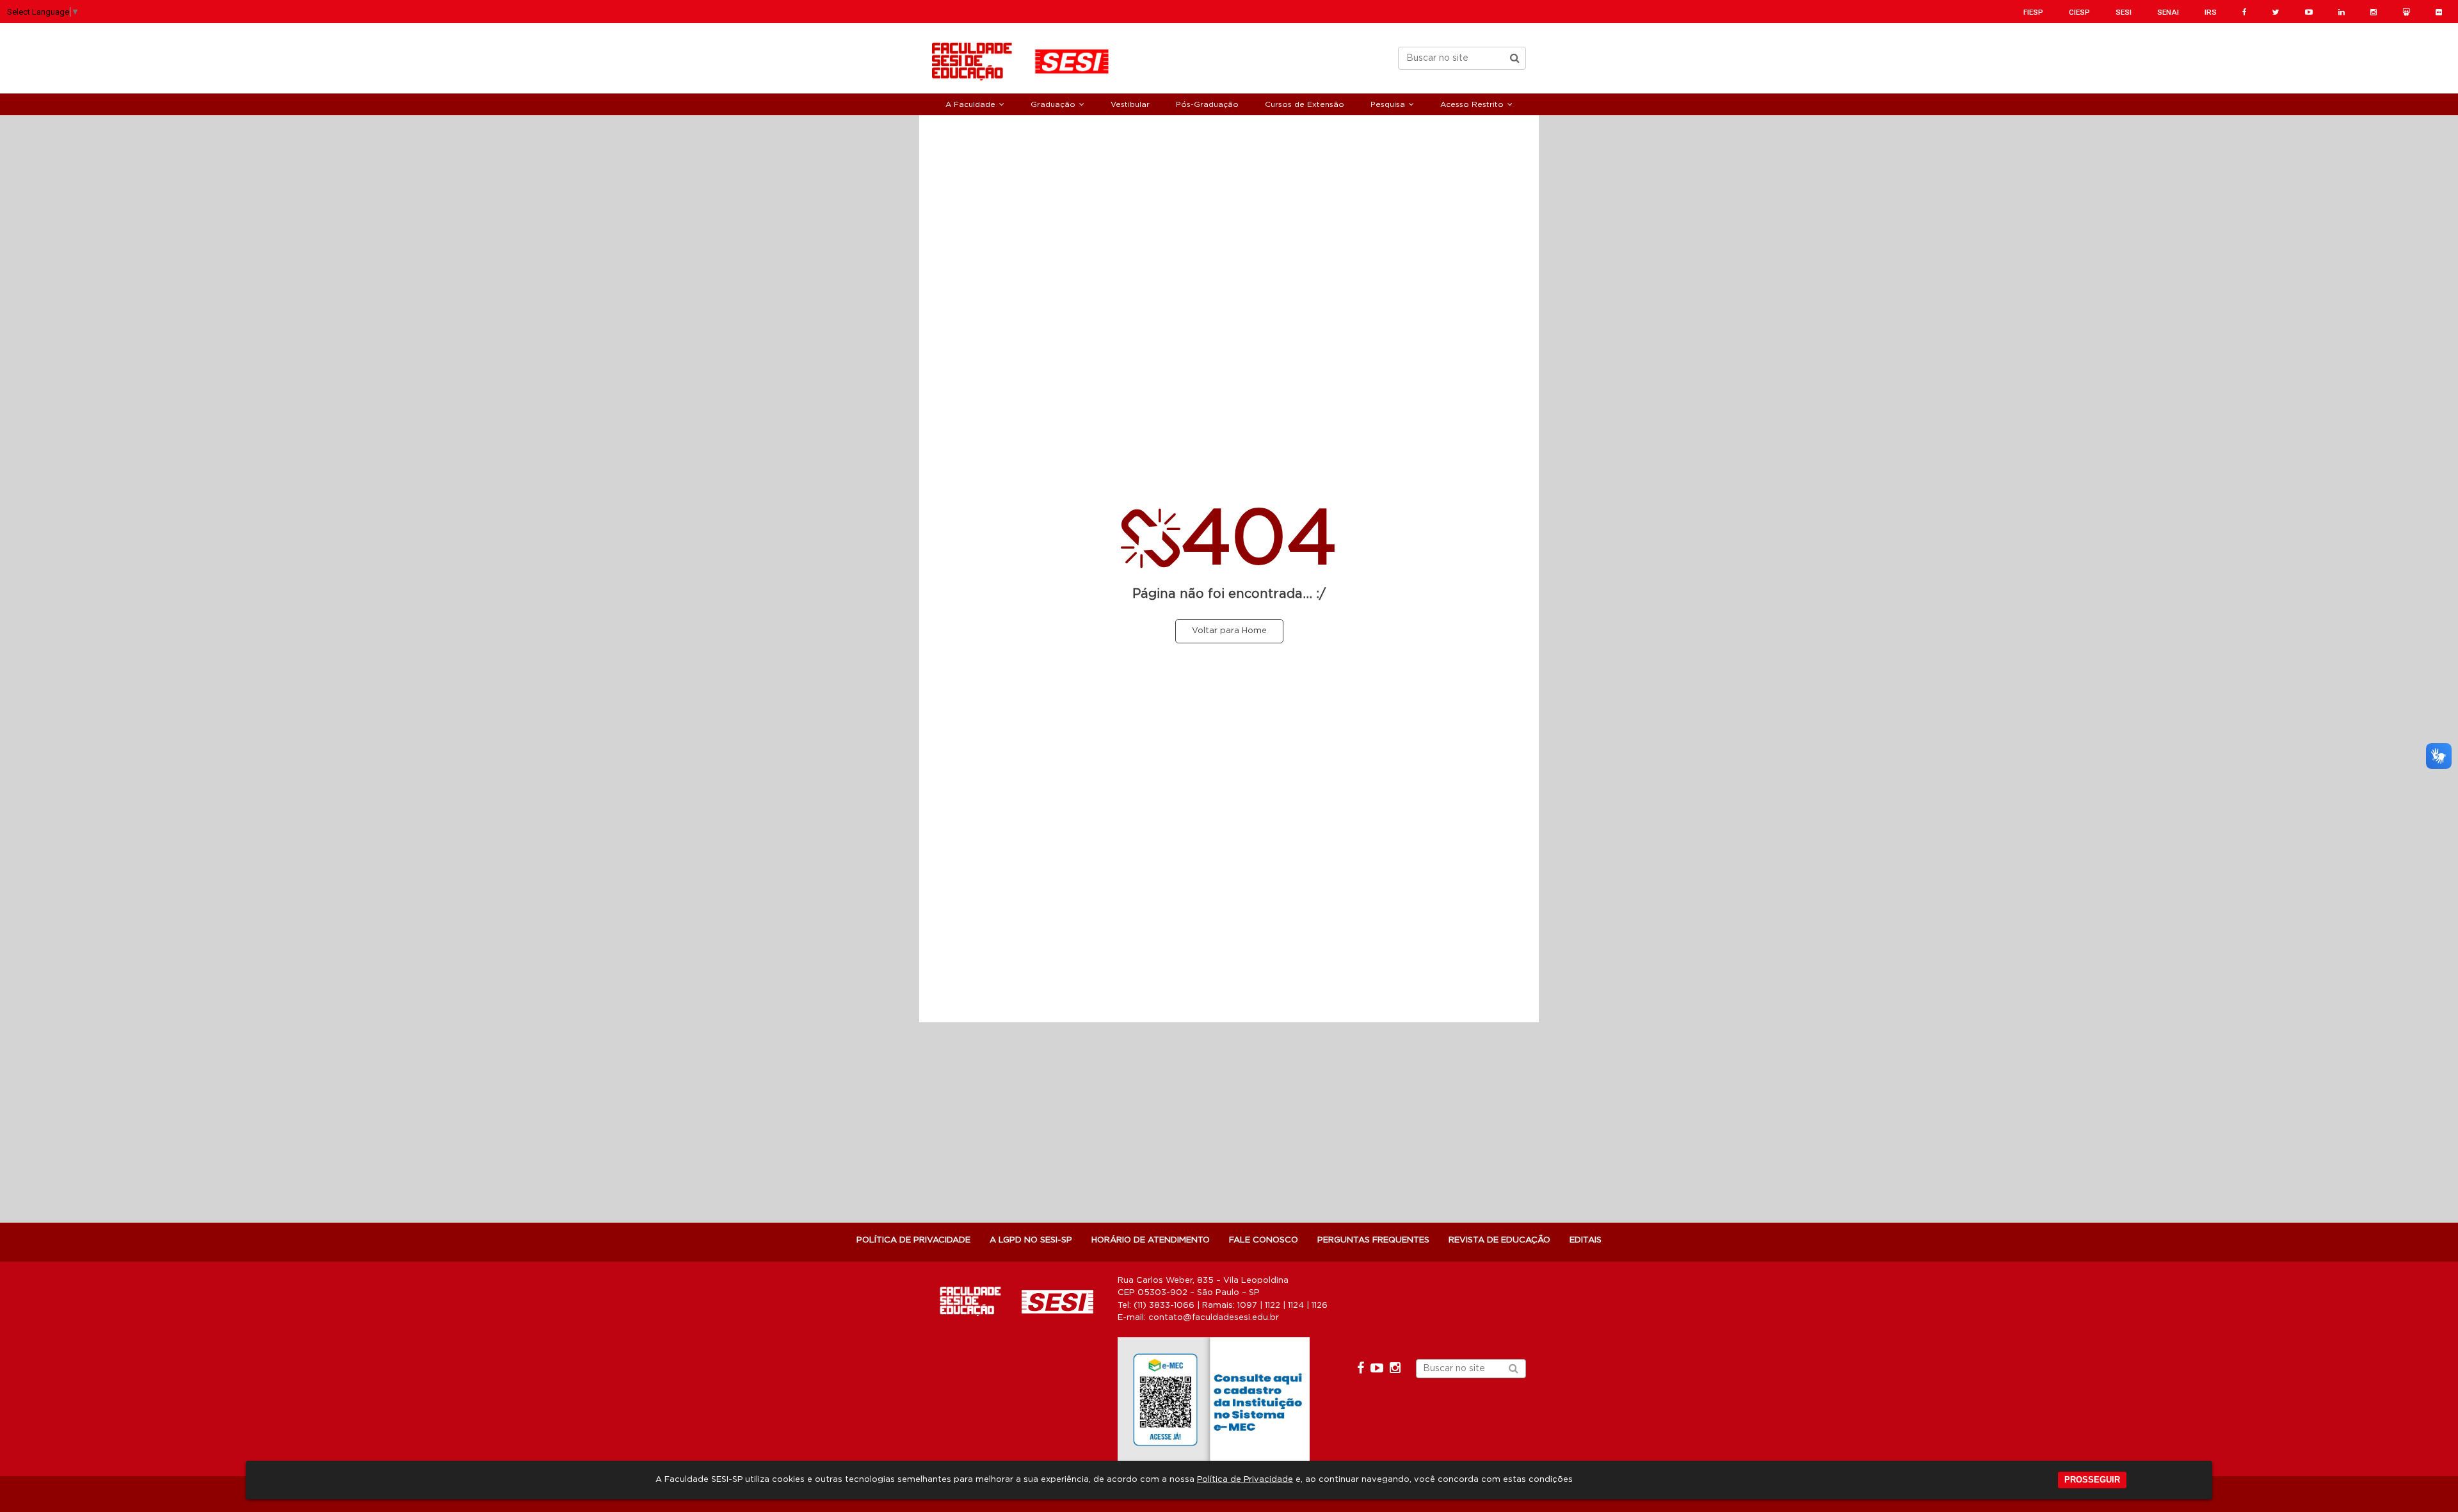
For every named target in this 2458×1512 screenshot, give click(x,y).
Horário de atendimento (1151, 1240)
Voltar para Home (1229, 631)
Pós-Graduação (1207, 104)
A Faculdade (970, 104)
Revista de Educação (1499, 1240)
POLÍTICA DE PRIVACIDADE (913, 1240)
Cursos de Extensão (1305, 104)
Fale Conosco (1264, 1240)
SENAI (2168, 12)
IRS (2211, 12)
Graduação (1053, 104)
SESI (2124, 12)
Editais (1586, 1240)
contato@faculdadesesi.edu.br (1214, 1318)
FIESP (2033, 12)
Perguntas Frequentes (1373, 1240)
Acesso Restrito (1472, 104)
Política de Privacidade (1245, 1480)
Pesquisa (1388, 104)
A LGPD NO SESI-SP (1031, 1240)
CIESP (2079, 12)
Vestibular (1130, 104)
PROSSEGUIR (2092, 1480)
